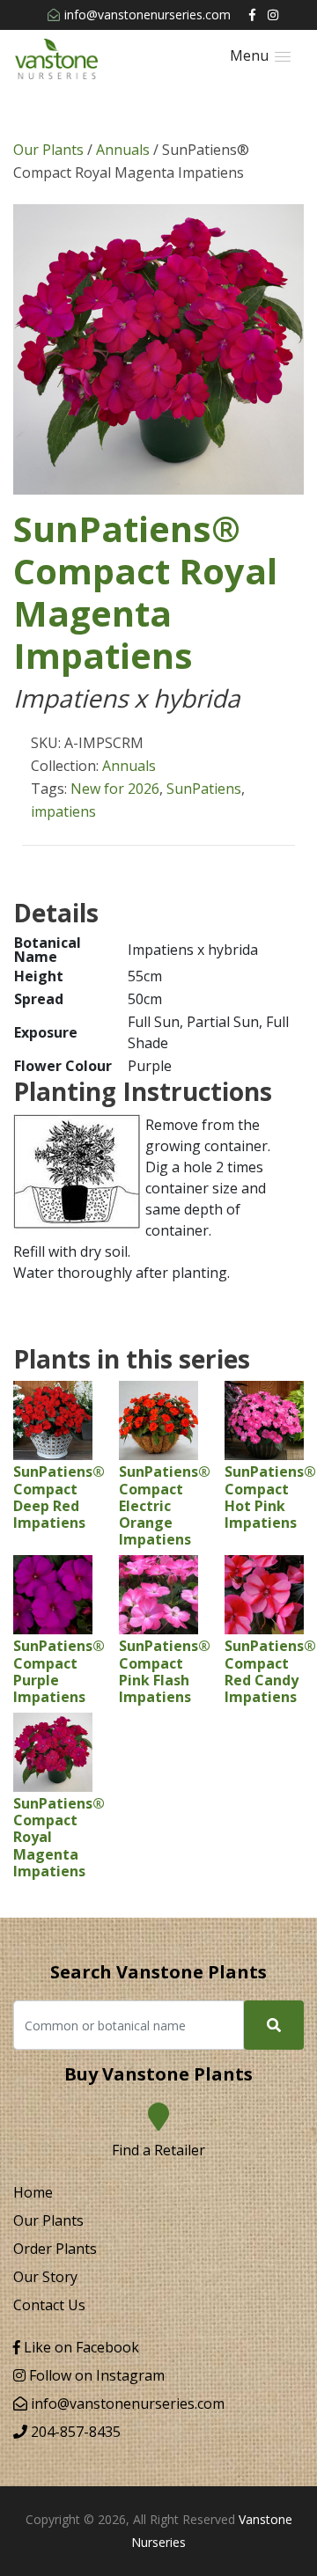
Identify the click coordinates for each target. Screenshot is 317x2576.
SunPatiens (204, 789)
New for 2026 (115, 789)
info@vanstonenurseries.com (147, 15)
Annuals (123, 150)
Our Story (45, 2277)
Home (33, 2192)
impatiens (63, 811)
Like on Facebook (80, 2347)
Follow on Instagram (95, 2375)
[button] (260, 56)
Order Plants (55, 2249)
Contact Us (49, 2305)
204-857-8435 (74, 2432)
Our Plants (48, 150)
